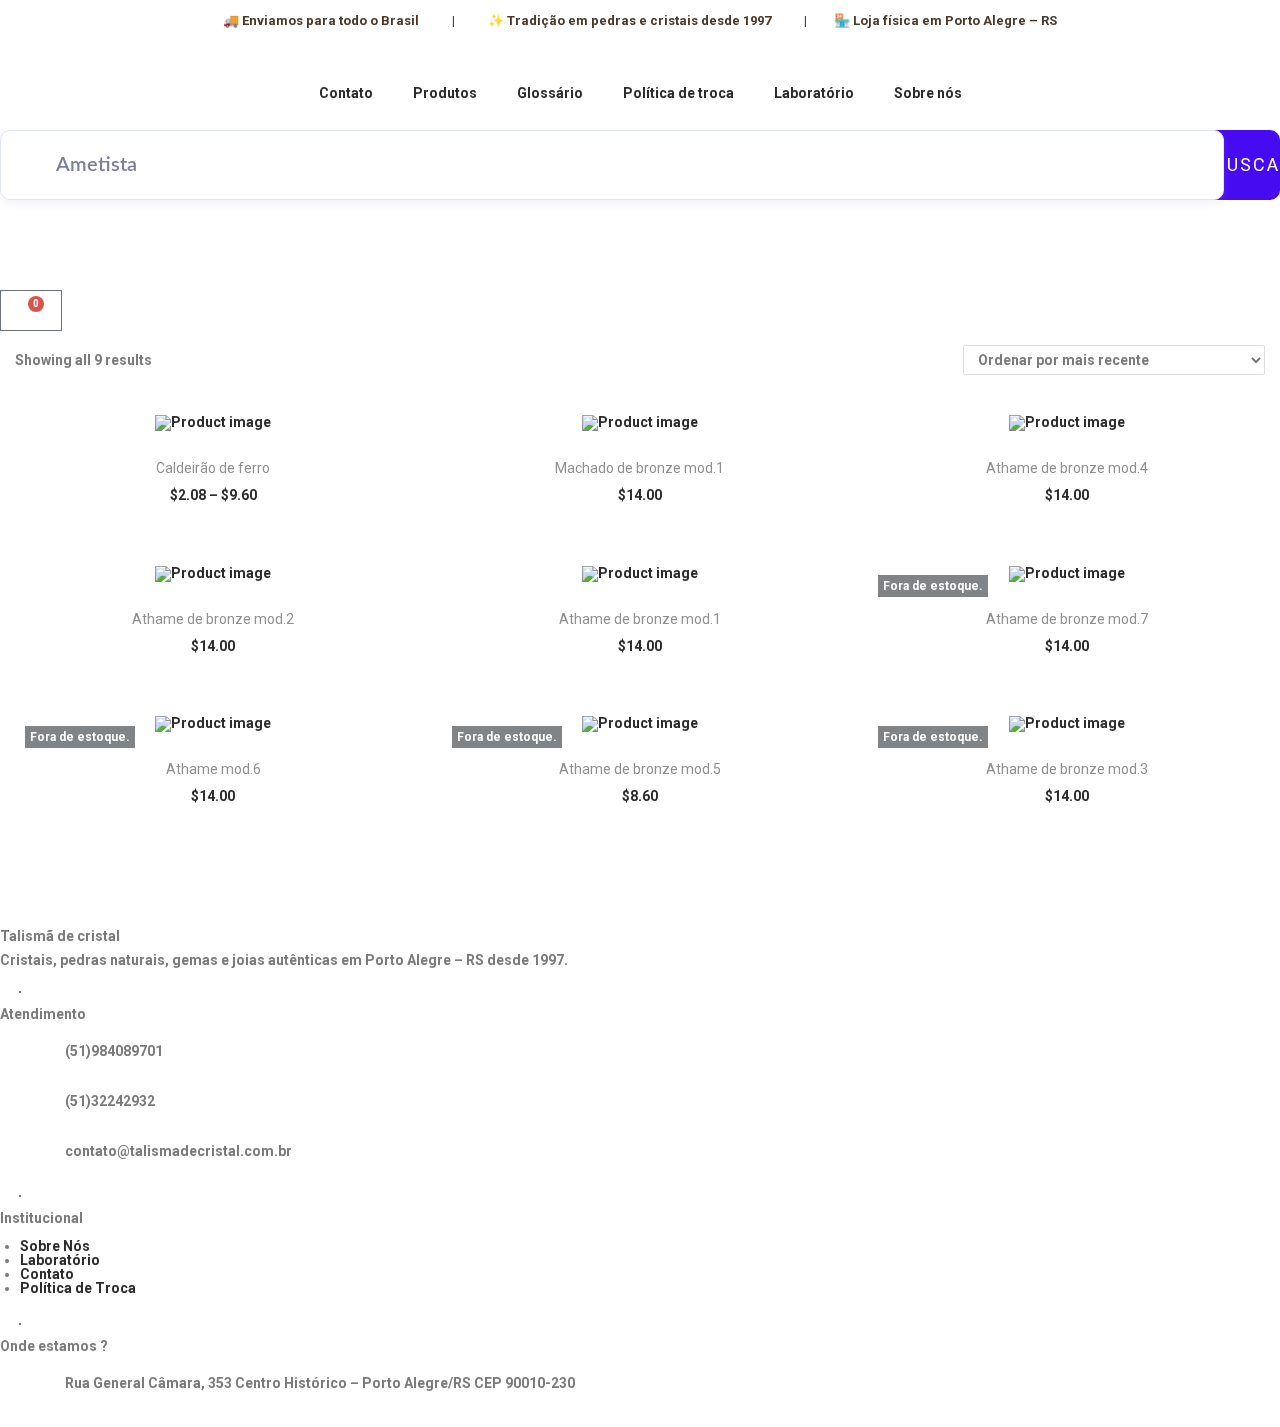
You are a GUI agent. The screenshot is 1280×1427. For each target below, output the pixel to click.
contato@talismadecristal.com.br (178, 1151)
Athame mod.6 (213, 769)
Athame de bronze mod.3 (1067, 769)
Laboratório (814, 93)
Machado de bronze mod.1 (639, 468)
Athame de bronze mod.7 (1067, 619)
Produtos (445, 93)
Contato (346, 93)
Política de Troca (78, 1288)
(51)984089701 (114, 1051)
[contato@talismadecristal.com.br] (25, 1156)
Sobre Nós (55, 1246)
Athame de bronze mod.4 (1067, 468)
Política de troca (678, 93)
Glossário (550, 93)
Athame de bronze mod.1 (640, 619)
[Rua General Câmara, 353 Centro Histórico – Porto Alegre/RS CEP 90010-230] (25, 1388)
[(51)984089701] (25, 1056)
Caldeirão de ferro (213, 468)
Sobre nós (928, 93)
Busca (1247, 164)
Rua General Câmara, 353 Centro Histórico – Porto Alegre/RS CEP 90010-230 (320, 1383)
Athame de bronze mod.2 (213, 619)
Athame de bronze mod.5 (640, 769)
